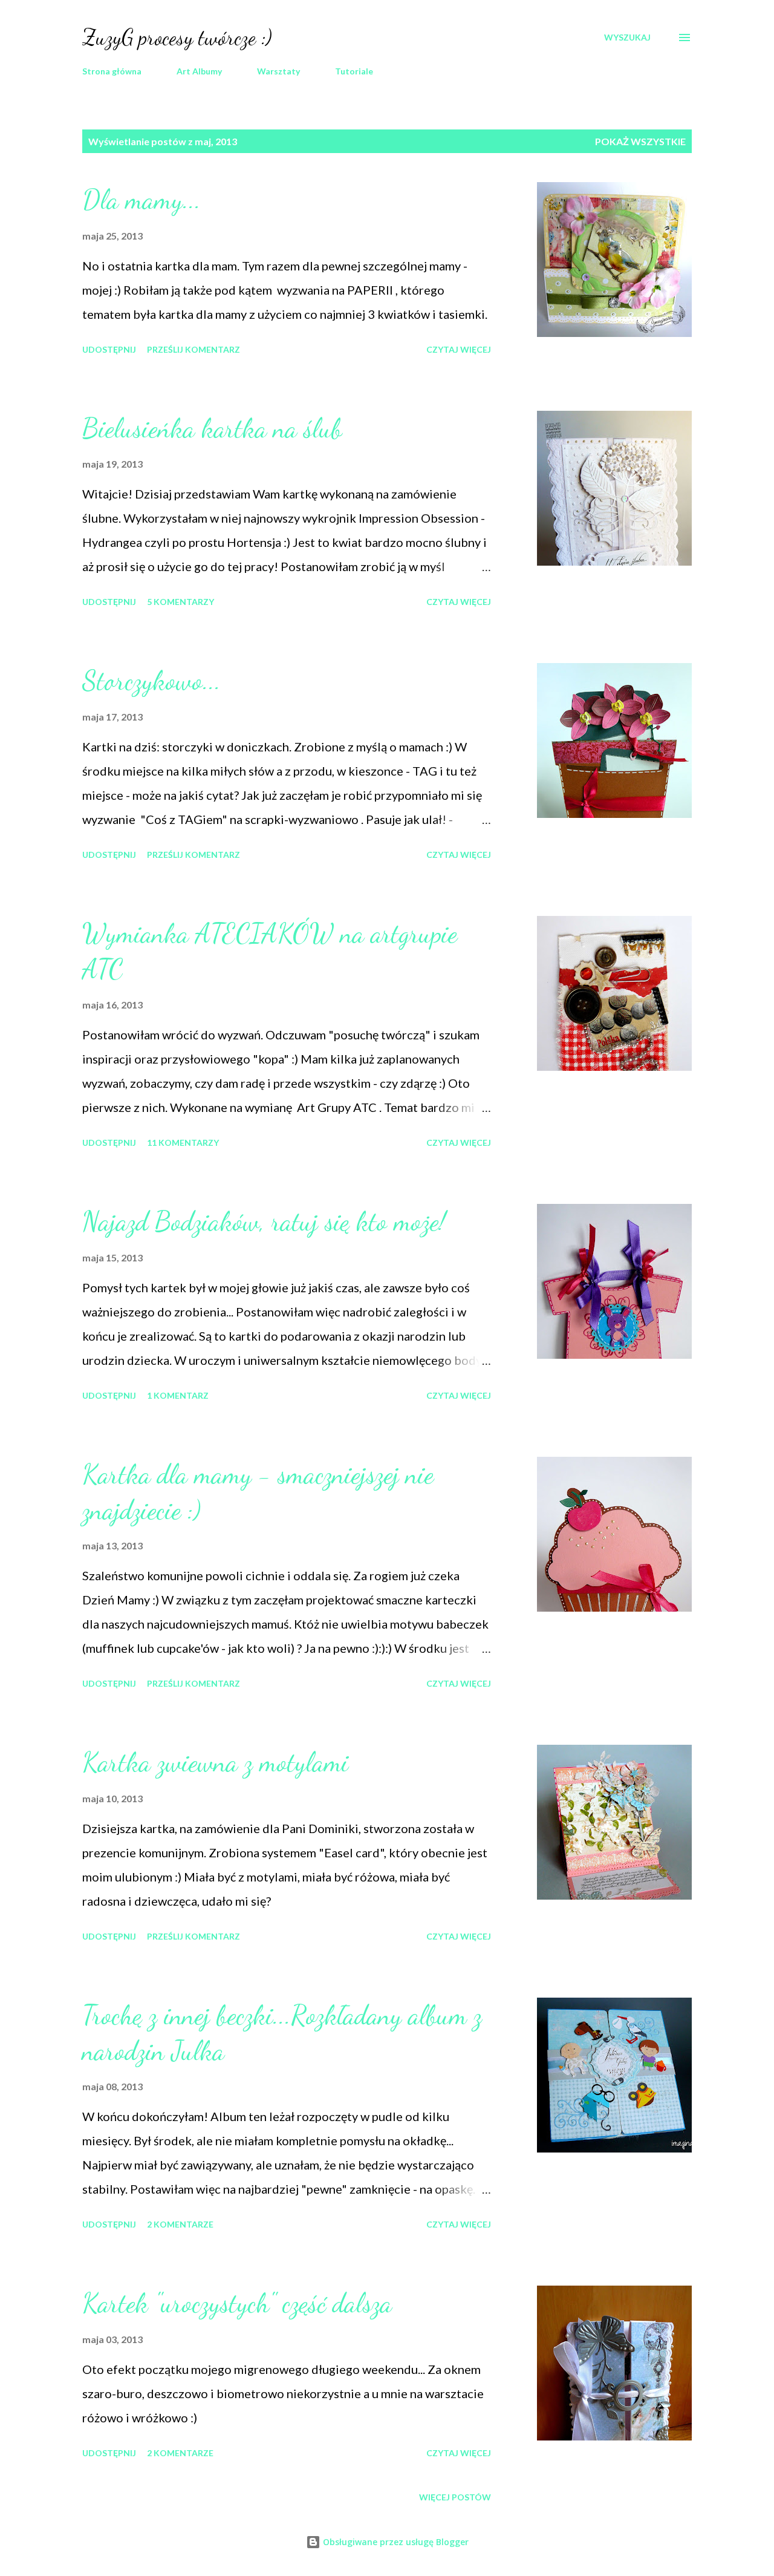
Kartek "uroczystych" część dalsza (237, 2303)
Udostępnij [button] (109, 349)
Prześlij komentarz (193, 349)
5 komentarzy (180, 602)
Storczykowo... (151, 681)
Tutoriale (354, 71)
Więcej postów (455, 2497)
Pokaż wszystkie (640, 141)
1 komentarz (178, 1395)
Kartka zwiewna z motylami (215, 1762)
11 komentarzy (183, 1143)
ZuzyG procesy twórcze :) (177, 37)
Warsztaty (278, 71)
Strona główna (112, 71)
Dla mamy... (141, 200)
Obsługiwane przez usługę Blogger (395, 2542)
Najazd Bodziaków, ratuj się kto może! (264, 1221)
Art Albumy (199, 71)
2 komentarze (180, 2224)
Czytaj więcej (459, 349)
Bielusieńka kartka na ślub (212, 428)
